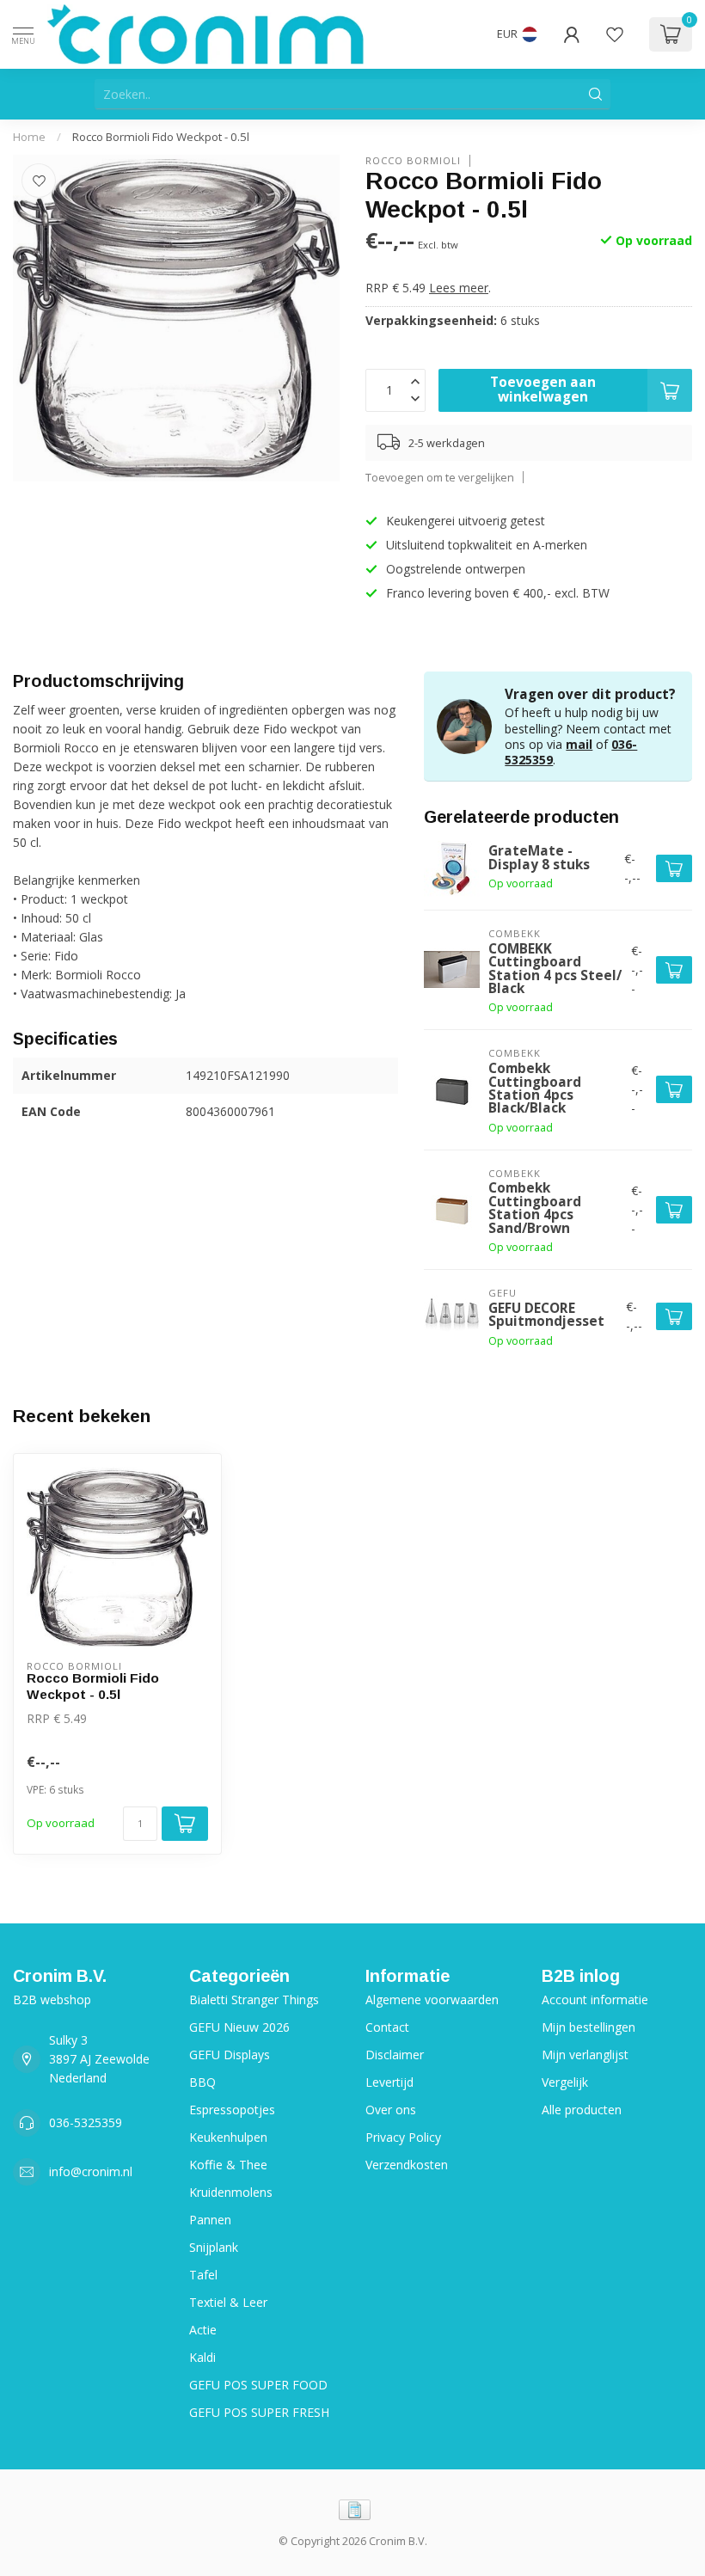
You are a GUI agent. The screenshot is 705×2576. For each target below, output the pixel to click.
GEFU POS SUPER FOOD (258, 2385)
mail (579, 744)
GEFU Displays (230, 2055)
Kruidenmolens (231, 2192)
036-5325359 (86, 2122)
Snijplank (214, 2247)
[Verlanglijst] (615, 34)
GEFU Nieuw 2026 (239, 2027)
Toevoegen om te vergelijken (440, 478)
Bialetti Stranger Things (254, 1999)
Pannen (210, 2220)
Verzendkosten (407, 2165)
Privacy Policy (403, 2137)
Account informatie (595, 1999)
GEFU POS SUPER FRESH (259, 2412)
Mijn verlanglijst (585, 2055)
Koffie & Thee (228, 2165)
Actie (203, 2330)
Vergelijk (565, 2082)
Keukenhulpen (228, 2137)
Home (29, 137)
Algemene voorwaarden (432, 1999)
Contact (387, 2027)
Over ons (391, 2110)
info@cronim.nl (91, 2171)
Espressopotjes (232, 2110)
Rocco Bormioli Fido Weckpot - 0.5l (161, 137)
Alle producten (582, 2110)
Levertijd (389, 2082)
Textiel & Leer (228, 2302)
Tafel (203, 2275)
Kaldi (202, 2357)
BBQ (202, 2082)
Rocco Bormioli (413, 160)
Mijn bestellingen (589, 2027)
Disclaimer (395, 2055)
